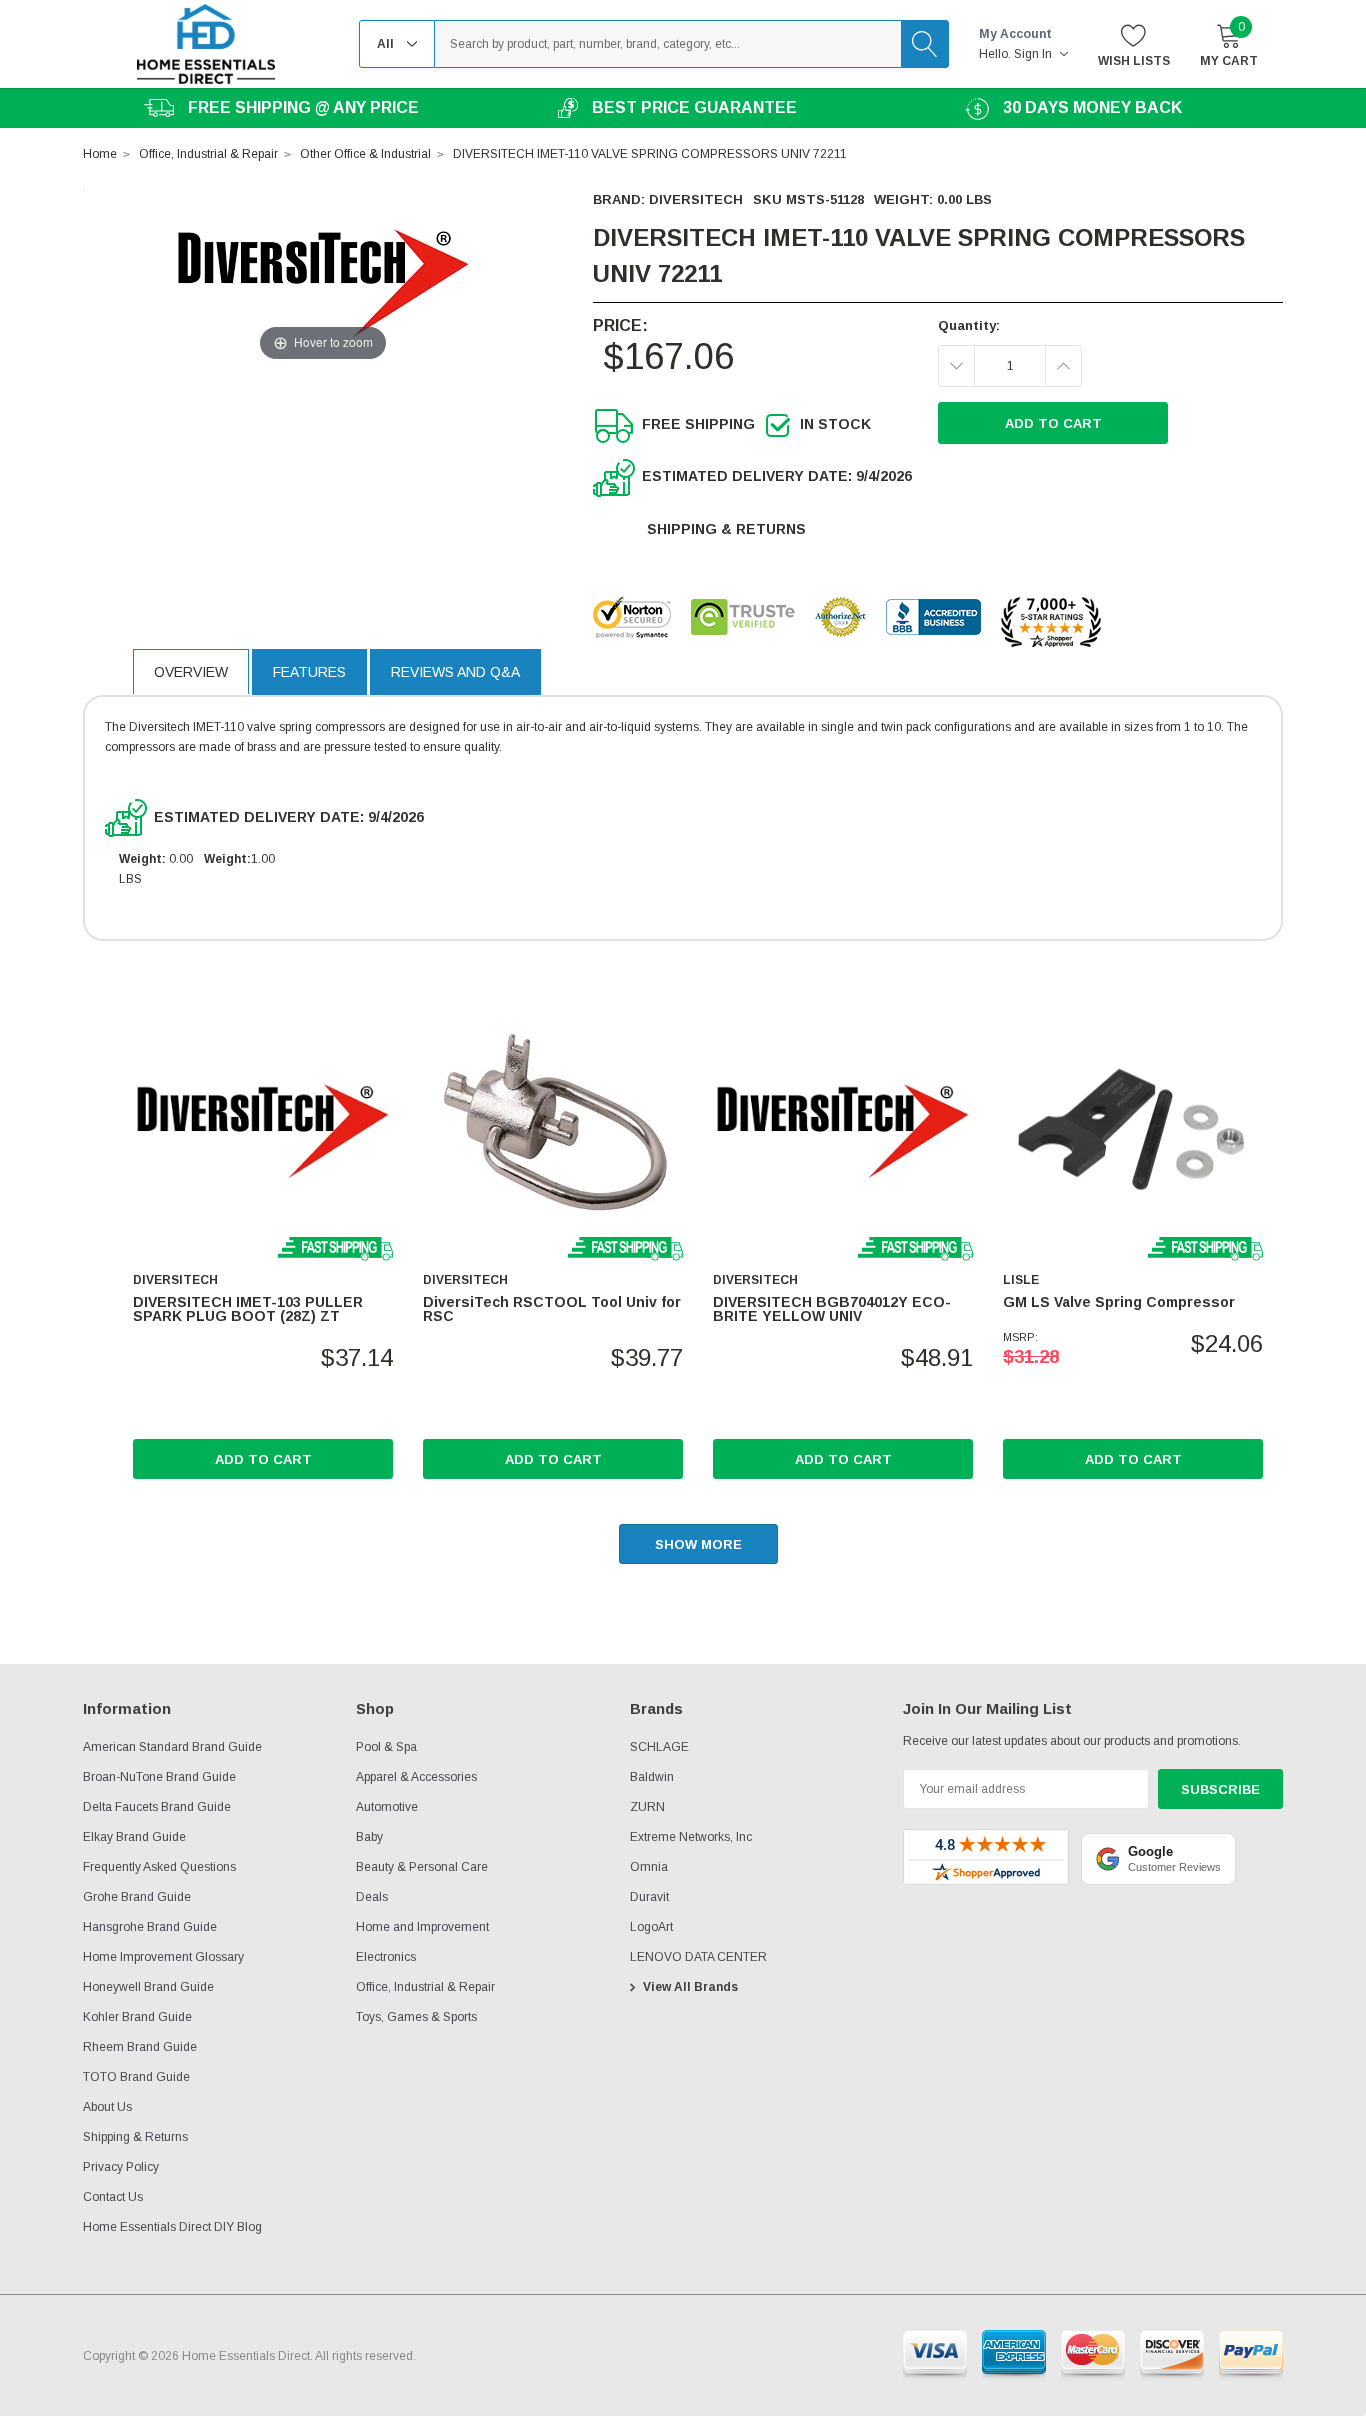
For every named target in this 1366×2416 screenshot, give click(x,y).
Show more (698, 1544)
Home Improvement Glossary (163, 1957)
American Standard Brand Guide (172, 1747)
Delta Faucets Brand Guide (157, 1807)
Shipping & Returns (726, 529)
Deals (372, 1897)
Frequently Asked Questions (159, 1867)
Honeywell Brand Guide (148, 1987)
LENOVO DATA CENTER (698, 1957)
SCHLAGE (659, 1747)
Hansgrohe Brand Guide (150, 1927)
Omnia (649, 1867)
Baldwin (652, 1777)
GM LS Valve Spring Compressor (1119, 1302)
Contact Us (113, 2197)
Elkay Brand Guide (134, 1837)
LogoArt (651, 1927)
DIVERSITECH (696, 199)
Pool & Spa (386, 1747)
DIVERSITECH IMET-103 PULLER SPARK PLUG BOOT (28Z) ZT (248, 1309)
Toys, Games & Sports (416, 2017)
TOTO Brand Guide (136, 2077)
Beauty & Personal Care (422, 1867)
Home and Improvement (422, 1927)
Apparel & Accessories (416, 1777)
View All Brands (690, 1987)
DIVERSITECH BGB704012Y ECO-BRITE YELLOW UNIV (832, 1309)
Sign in (1034, 54)
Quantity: (969, 325)
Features (309, 672)
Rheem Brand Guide (140, 2047)
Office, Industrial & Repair (425, 1987)
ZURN (647, 1807)
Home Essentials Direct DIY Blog (172, 2227)
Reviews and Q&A (455, 672)
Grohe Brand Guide (137, 1897)
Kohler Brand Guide (137, 2017)
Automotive (387, 1807)
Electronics (386, 1957)
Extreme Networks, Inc (691, 1837)
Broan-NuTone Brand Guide (159, 1777)
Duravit (649, 1897)
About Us (107, 2107)
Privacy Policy (121, 2167)
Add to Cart (263, 1459)
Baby (369, 1837)
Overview (191, 672)
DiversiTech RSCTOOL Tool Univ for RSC (552, 1309)
